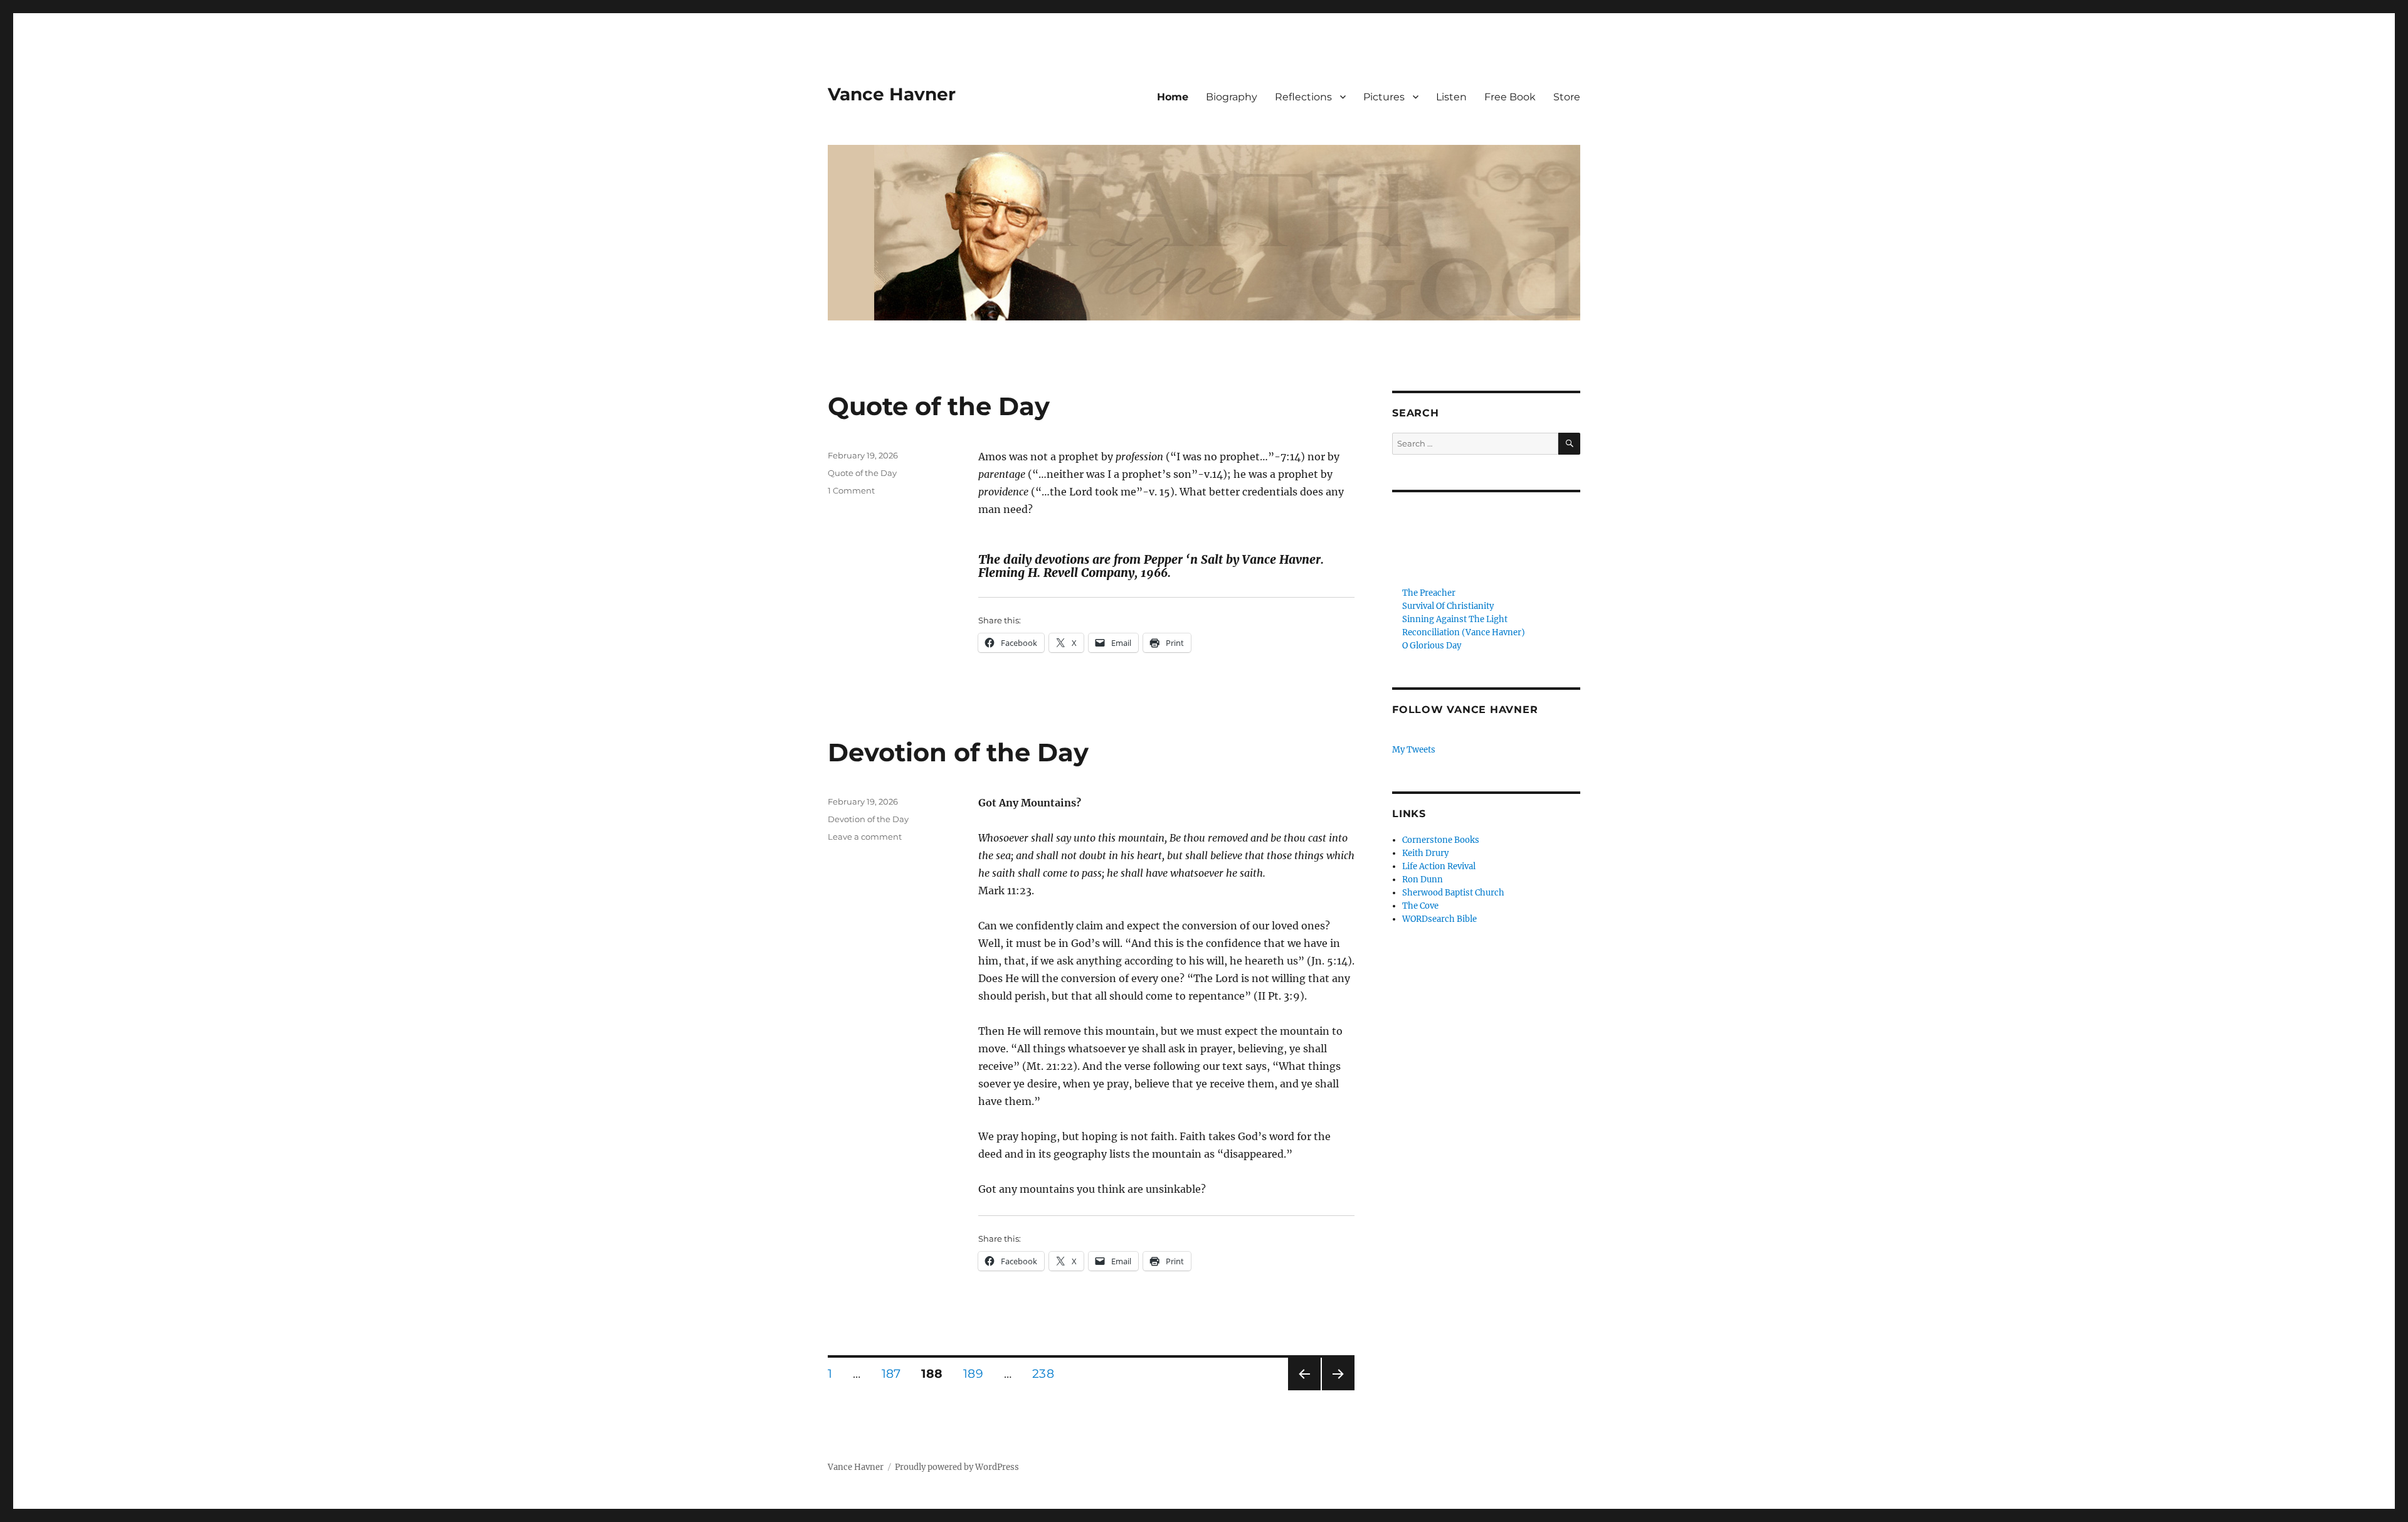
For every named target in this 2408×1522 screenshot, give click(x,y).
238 (1047, 1373)
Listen (1451, 97)
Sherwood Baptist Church (1453, 893)
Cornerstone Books (1441, 840)
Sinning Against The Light (1455, 619)
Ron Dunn (1423, 880)
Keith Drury (1425, 853)
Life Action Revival (1439, 866)
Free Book (1510, 97)
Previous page (1304, 1390)
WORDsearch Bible (1439, 919)
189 (977, 1373)
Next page (1338, 1390)
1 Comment (851, 490)
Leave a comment (865, 837)
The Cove (1420, 906)
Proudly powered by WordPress (957, 1467)
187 (895, 1373)
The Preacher (1429, 593)
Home (1173, 97)
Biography (1232, 97)
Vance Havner (892, 94)
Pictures (1384, 97)
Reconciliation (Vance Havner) (1464, 632)
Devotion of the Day (958, 752)
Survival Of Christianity (1448, 606)
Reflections (1303, 97)
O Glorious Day (1432, 646)
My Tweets (1414, 750)
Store (1567, 97)
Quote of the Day (939, 406)
